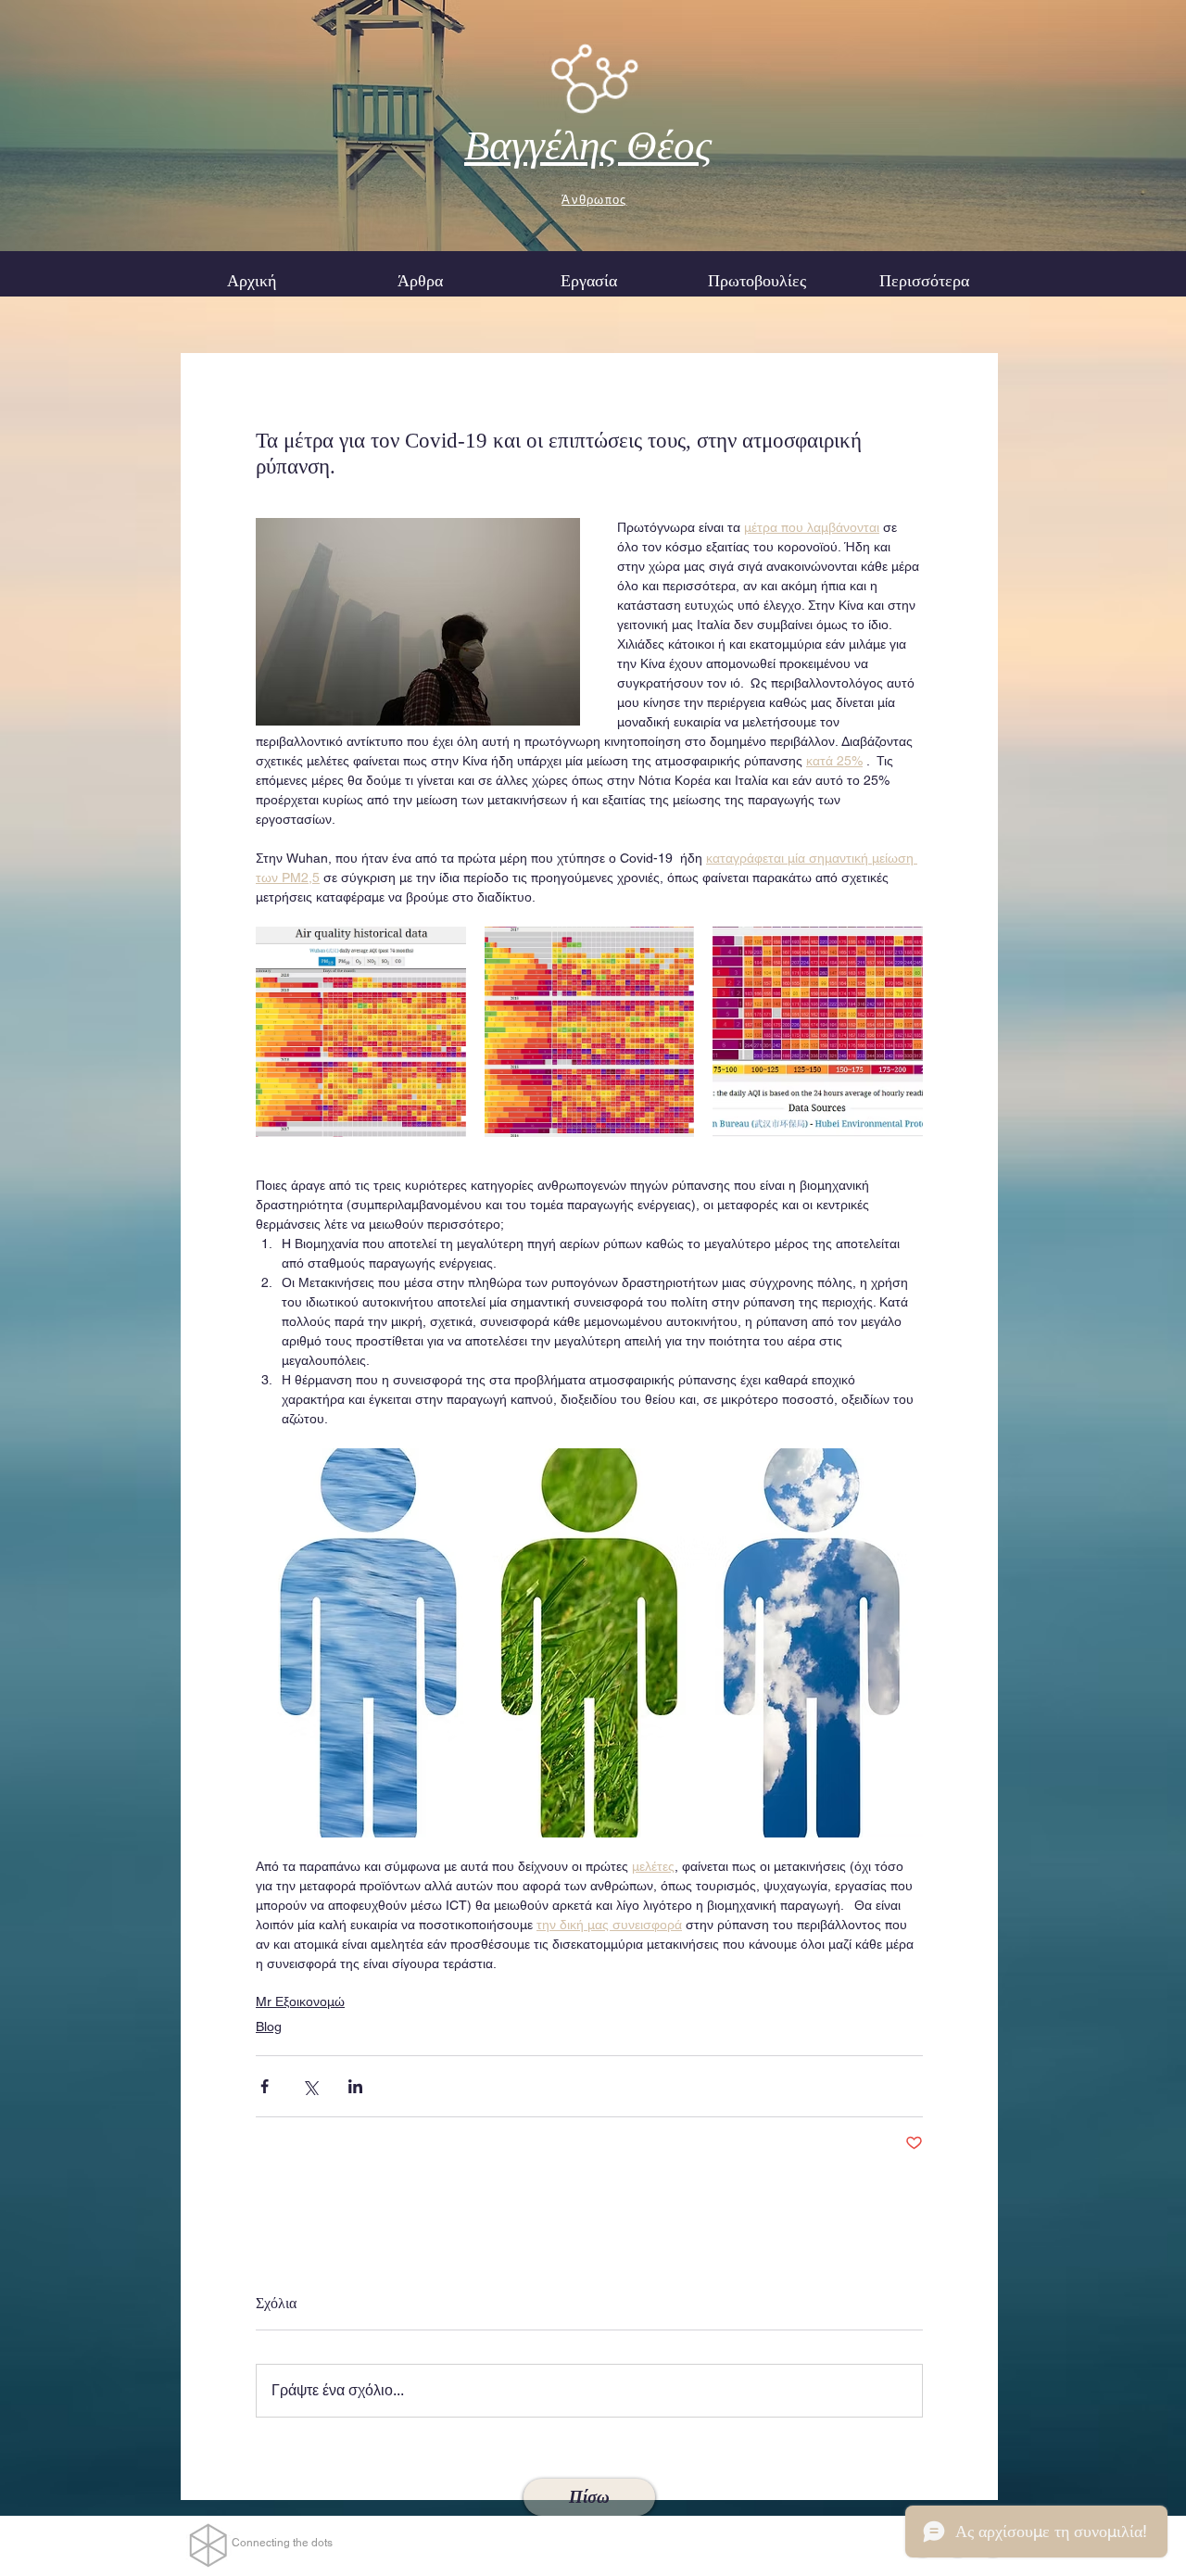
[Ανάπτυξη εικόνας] (361, 1032)
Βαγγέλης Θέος (588, 145)
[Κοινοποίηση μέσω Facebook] (265, 2086)
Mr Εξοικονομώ (300, 2001)
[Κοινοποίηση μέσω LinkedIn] (355, 2086)
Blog (269, 2027)
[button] (588, 281)
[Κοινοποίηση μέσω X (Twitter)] (310, 2086)
